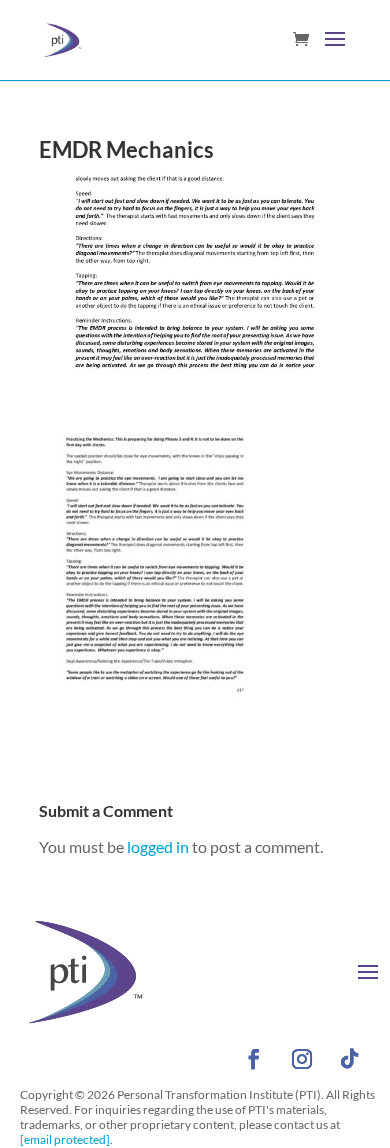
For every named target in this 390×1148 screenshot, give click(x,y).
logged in (158, 846)
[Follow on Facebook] (254, 1059)
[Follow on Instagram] (302, 1059)
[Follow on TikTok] (350, 1059)
